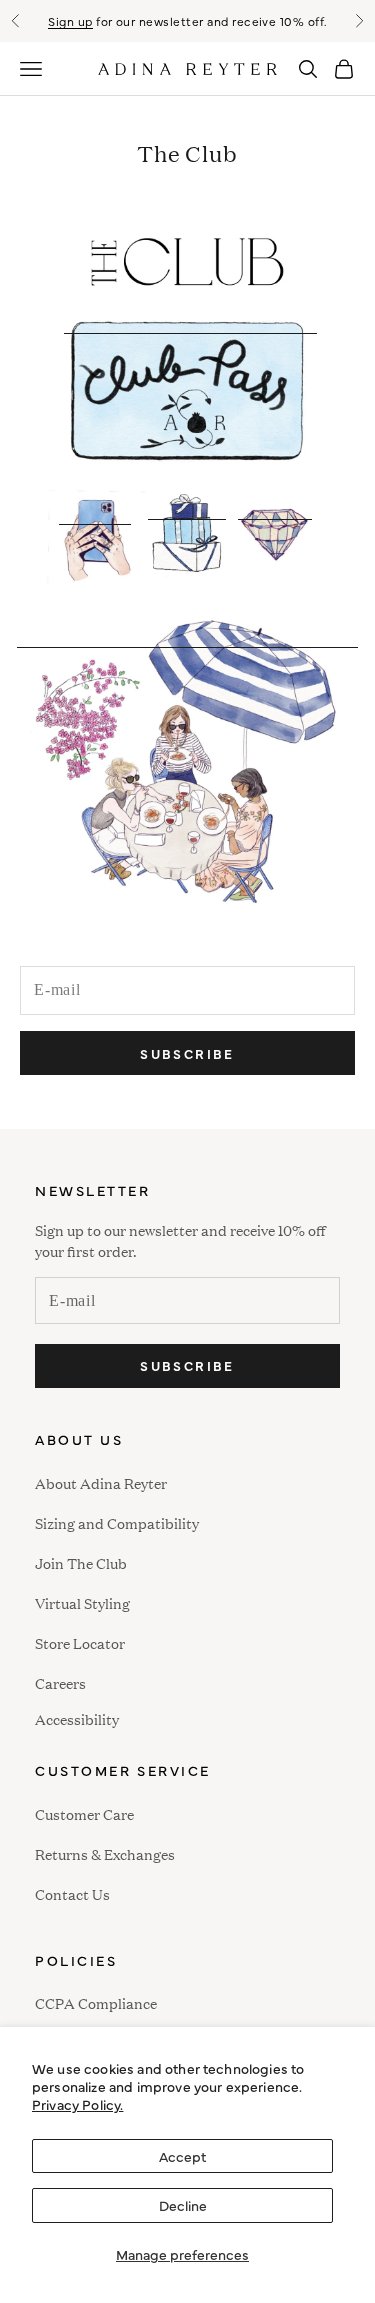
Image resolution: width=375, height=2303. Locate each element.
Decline (183, 2205)
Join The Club (81, 1562)
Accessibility (77, 1716)
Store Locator (80, 1642)
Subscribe (187, 1053)
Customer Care (84, 1813)
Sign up (70, 21)
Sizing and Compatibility (117, 1522)
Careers (60, 1682)
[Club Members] (275, 553)
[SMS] (95, 553)
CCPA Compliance (96, 2002)
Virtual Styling (82, 1602)
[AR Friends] (187, 777)
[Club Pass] (190, 389)
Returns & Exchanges (105, 1853)
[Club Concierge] (187, 554)
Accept (182, 2156)
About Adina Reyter (101, 1482)
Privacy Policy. (77, 2104)
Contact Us (72, 1893)
